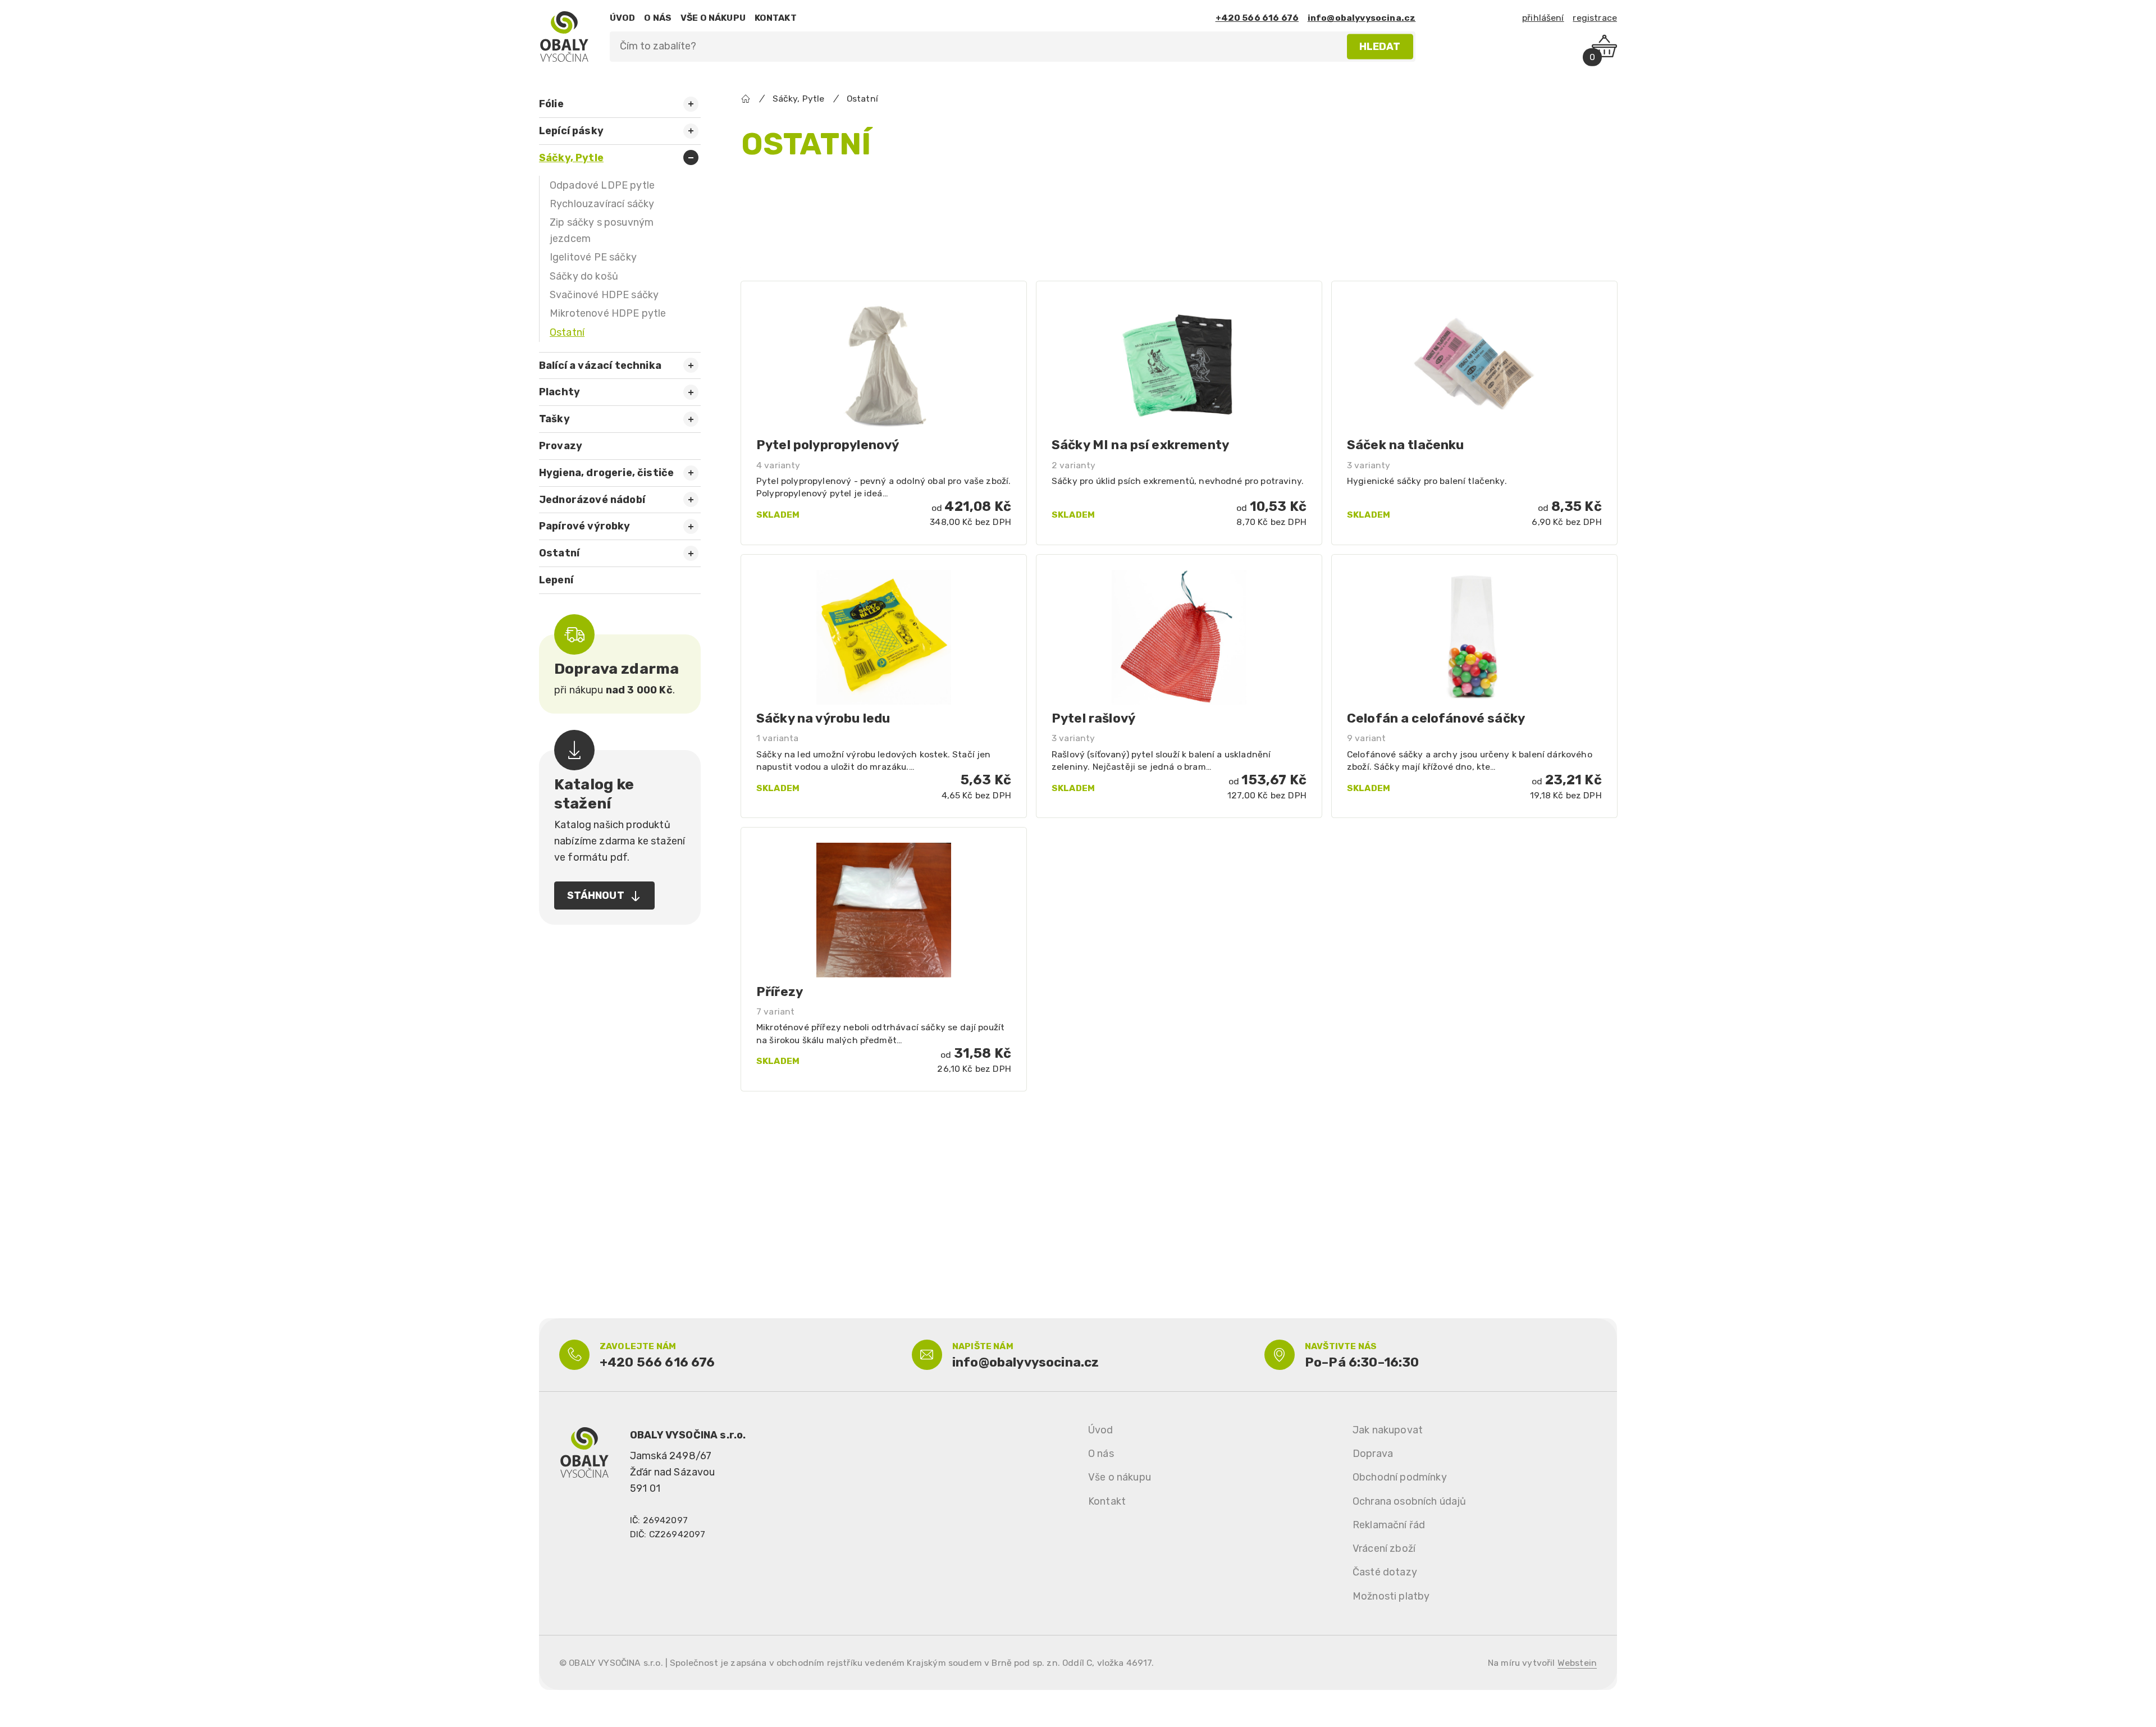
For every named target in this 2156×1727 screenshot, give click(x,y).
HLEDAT (1380, 46)
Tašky (554, 419)
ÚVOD (623, 18)
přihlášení (1543, 18)
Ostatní (567, 332)
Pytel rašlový (1093, 718)
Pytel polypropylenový (828, 445)
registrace (1595, 18)
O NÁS (658, 18)
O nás (1101, 1454)
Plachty (559, 392)
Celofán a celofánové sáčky (1436, 718)
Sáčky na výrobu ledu (823, 718)
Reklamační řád (1389, 1525)
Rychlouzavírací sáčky (602, 204)
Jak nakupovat (1388, 1430)
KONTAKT (776, 18)
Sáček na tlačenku (1406, 445)
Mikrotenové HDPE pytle (608, 313)
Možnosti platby (1391, 1596)
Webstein (1577, 1663)
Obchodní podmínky (1400, 1477)
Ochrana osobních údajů (1410, 1501)
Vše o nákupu (1120, 1477)
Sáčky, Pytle (571, 158)
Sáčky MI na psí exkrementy (1140, 445)
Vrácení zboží (1384, 1548)
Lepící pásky (571, 131)
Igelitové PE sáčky (593, 257)
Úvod (1101, 1430)
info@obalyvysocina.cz (1362, 18)
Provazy (561, 446)
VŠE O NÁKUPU (713, 18)
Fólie (551, 104)
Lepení (556, 580)
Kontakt (1107, 1501)
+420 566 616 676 (1257, 18)
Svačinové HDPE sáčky (604, 295)
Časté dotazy (1385, 1572)
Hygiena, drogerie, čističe (606, 473)
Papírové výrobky (585, 526)
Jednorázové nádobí (592, 500)
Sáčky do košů (584, 276)
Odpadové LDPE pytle (602, 185)
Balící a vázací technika (600, 365)
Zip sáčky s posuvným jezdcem (602, 230)
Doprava (1373, 1454)
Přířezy (780, 992)
